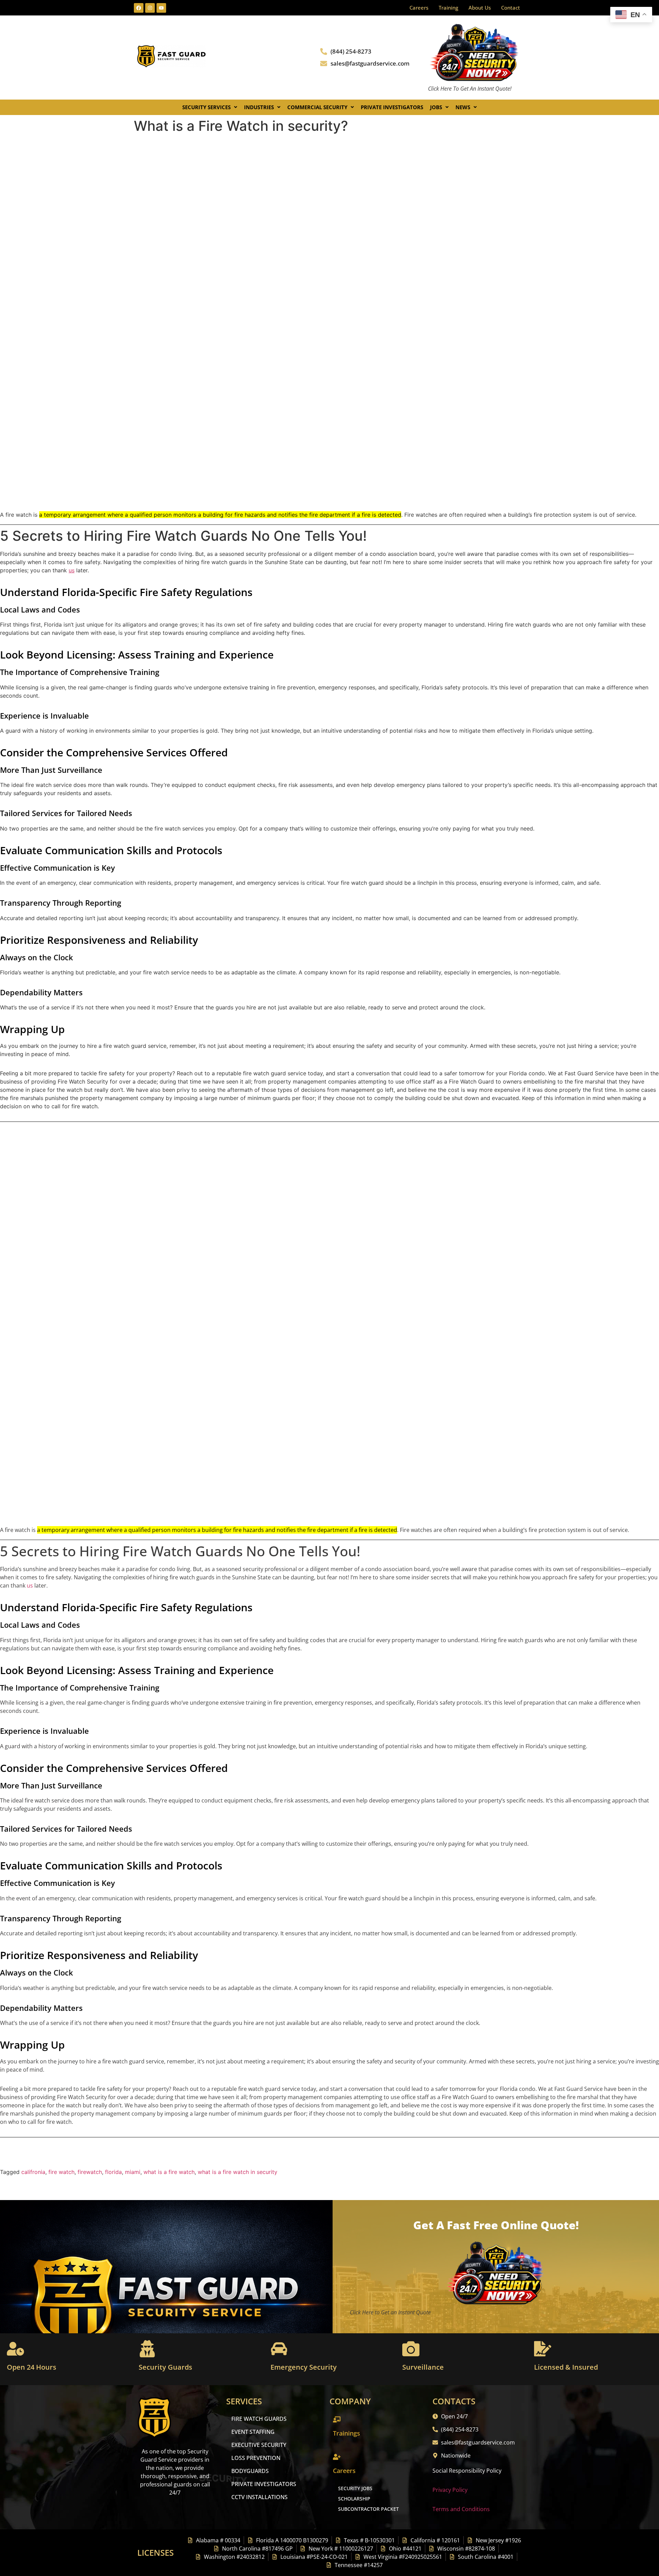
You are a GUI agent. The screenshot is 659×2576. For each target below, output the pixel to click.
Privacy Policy (450, 2490)
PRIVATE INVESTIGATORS (264, 2484)
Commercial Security (317, 107)
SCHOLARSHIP (354, 2499)
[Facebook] (139, 8)
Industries (259, 107)
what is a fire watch (169, 2172)
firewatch (90, 2172)
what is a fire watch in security (238, 2172)
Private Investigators (392, 107)
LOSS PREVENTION (256, 2458)
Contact (511, 8)
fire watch (61, 2172)
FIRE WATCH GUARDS (259, 2419)
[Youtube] (161, 8)
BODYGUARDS (250, 2471)
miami (133, 2172)
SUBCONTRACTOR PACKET (368, 2509)
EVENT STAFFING (253, 2432)
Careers (419, 8)
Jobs (436, 107)
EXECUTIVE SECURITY (259, 2445)
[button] (210, 107)
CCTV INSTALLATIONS (259, 2497)
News (463, 107)
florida (113, 2172)
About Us (480, 8)
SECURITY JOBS (355, 2488)
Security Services (206, 107)
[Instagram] (150, 8)
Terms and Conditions (461, 2509)
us (72, 570)
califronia (33, 2172)
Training (448, 8)
